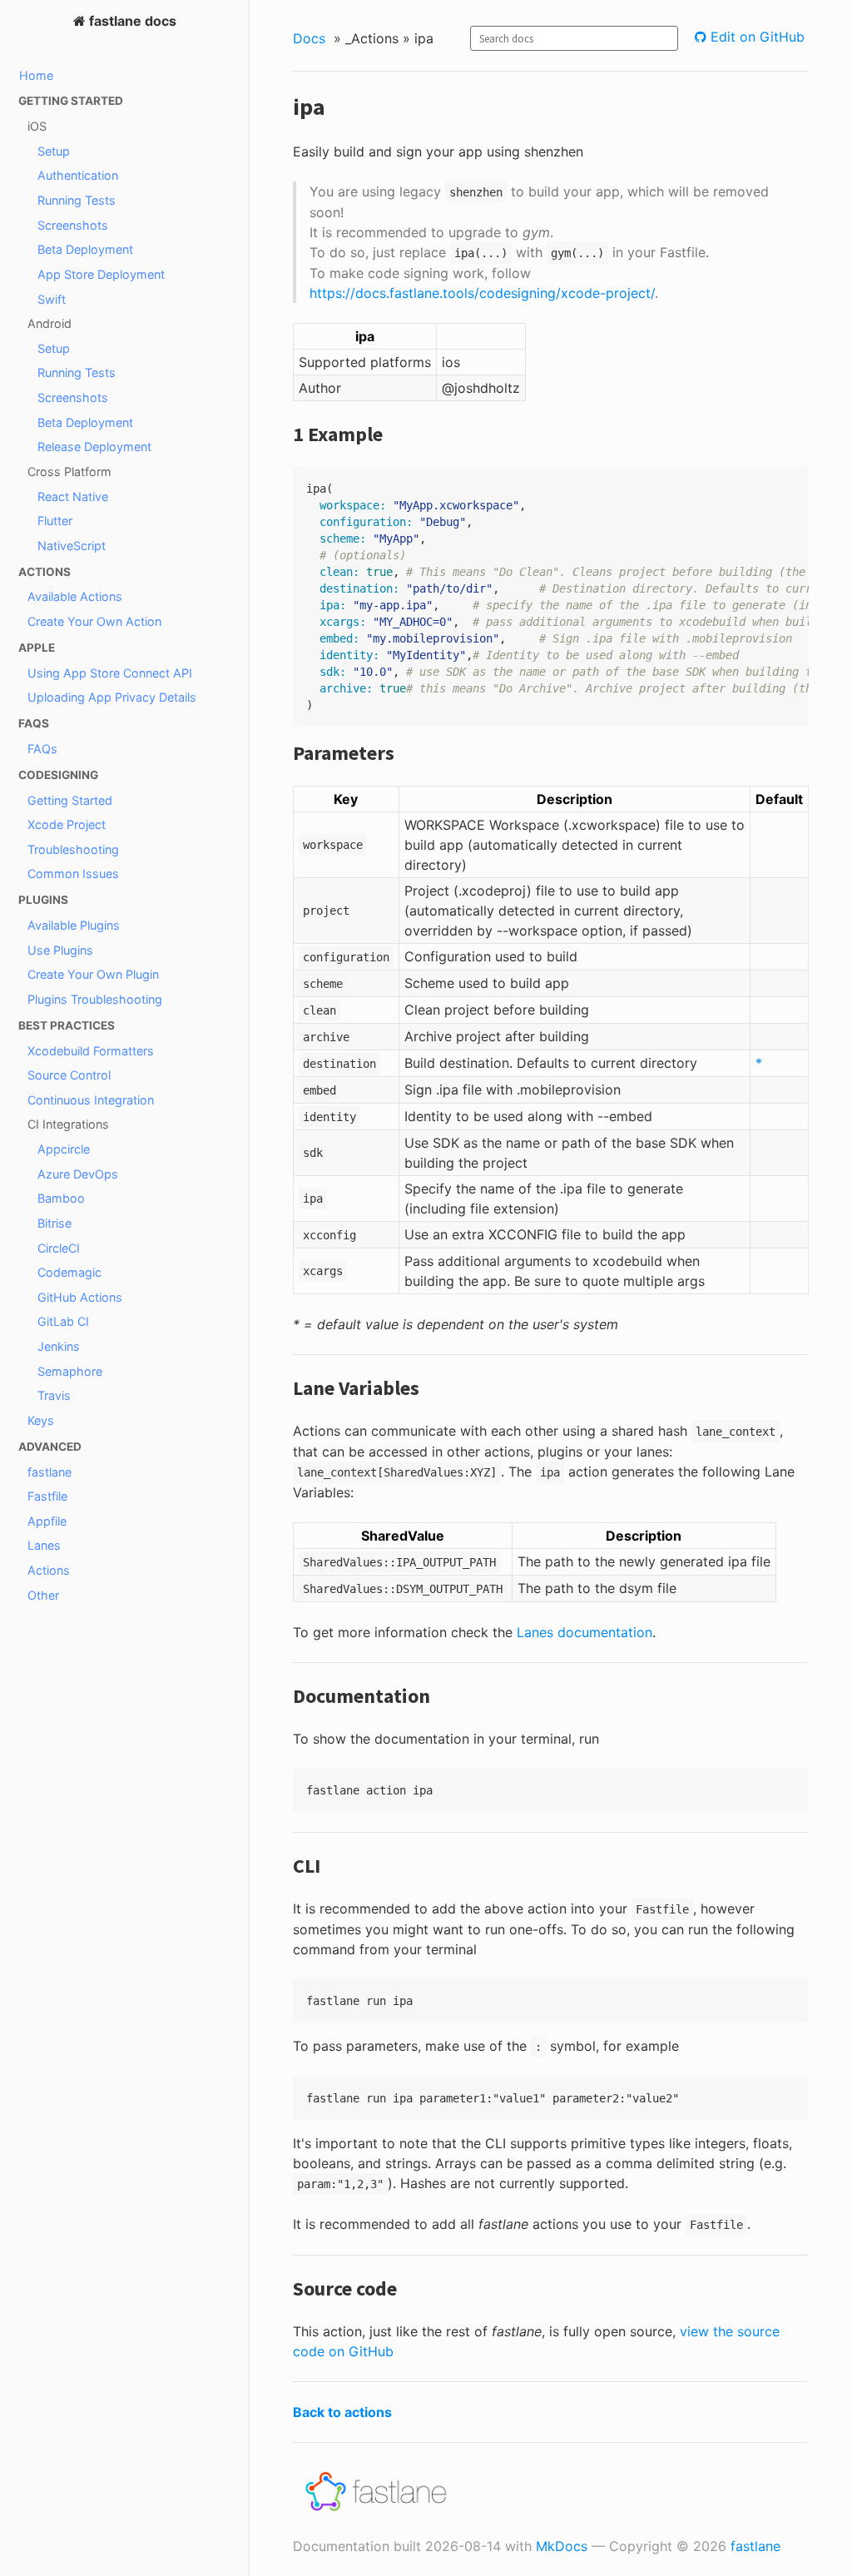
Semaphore (70, 1371)
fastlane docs (131, 21)
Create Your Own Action (94, 621)
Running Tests (77, 200)
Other (43, 1595)
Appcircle (64, 1149)
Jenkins (59, 1346)
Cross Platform (69, 472)
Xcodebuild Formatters (91, 1051)
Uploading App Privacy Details (112, 697)
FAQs (42, 749)
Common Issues (73, 874)
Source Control (69, 1075)
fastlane (50, 1472)
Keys (41, 1420)
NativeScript (72, 546)
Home (36, 75)
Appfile (47, 1521)
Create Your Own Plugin (93, 974)
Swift (52, 299)
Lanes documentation (585, 1632)
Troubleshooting (73, 849)
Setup (54, 151)
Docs (309, 38)
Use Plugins (60, 950)
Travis (54, 1395)
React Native (73, 496)
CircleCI (59, 1248)
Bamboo (61, 1198)
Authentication (78, 175)
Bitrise (54, 1223)
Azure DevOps (78, 1174)
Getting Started (70, 800)
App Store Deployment (101, 274)
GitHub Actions (80, 1297)
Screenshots (73, 225)
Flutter (55, 521)
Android (50, 323)
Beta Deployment (85, 249)
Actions (49, 1570)
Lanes (44, 1545)
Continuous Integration (91, 1100)
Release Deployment (94, 447)
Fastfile (47, 1496)
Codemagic (69, 1272)
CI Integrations (68, 1124)
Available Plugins (74, 925)
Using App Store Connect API (110, 673)
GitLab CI (63, 1321)
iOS (37, 126)
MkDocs (562, 2546)
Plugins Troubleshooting (95, 999)
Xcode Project (67, 824)
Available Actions (75, 596)
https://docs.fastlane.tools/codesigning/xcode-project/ (482, 293)
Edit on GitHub (755, 37)
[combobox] (574, 38)
